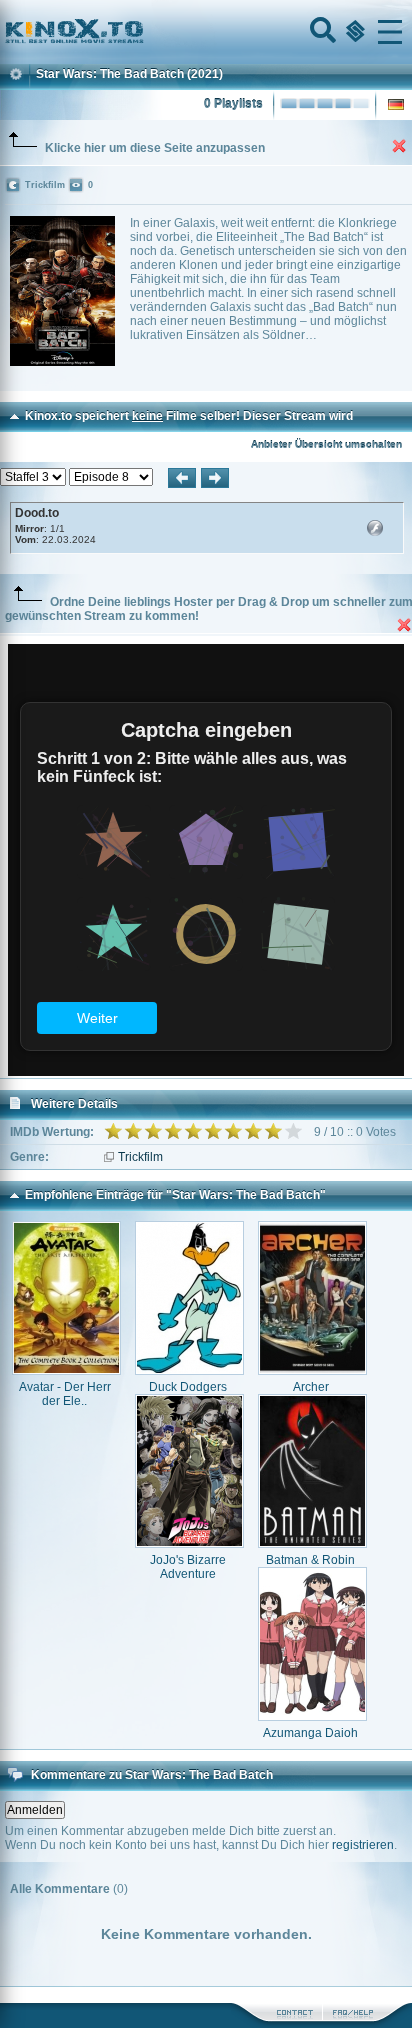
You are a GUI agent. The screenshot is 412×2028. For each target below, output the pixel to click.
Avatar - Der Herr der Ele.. (65, 1394)
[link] (206, 32)
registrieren (363, 1845)
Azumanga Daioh (310, 1733)
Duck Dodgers (188, 1387)
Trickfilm (140, 1157)
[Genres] (353, 32)
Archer (311, 1387)
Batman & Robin (310, 1560)
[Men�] (390, 32)
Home (142, 32)
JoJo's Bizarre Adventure (188, 1567)
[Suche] (321, 32)
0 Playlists (233, 104)
